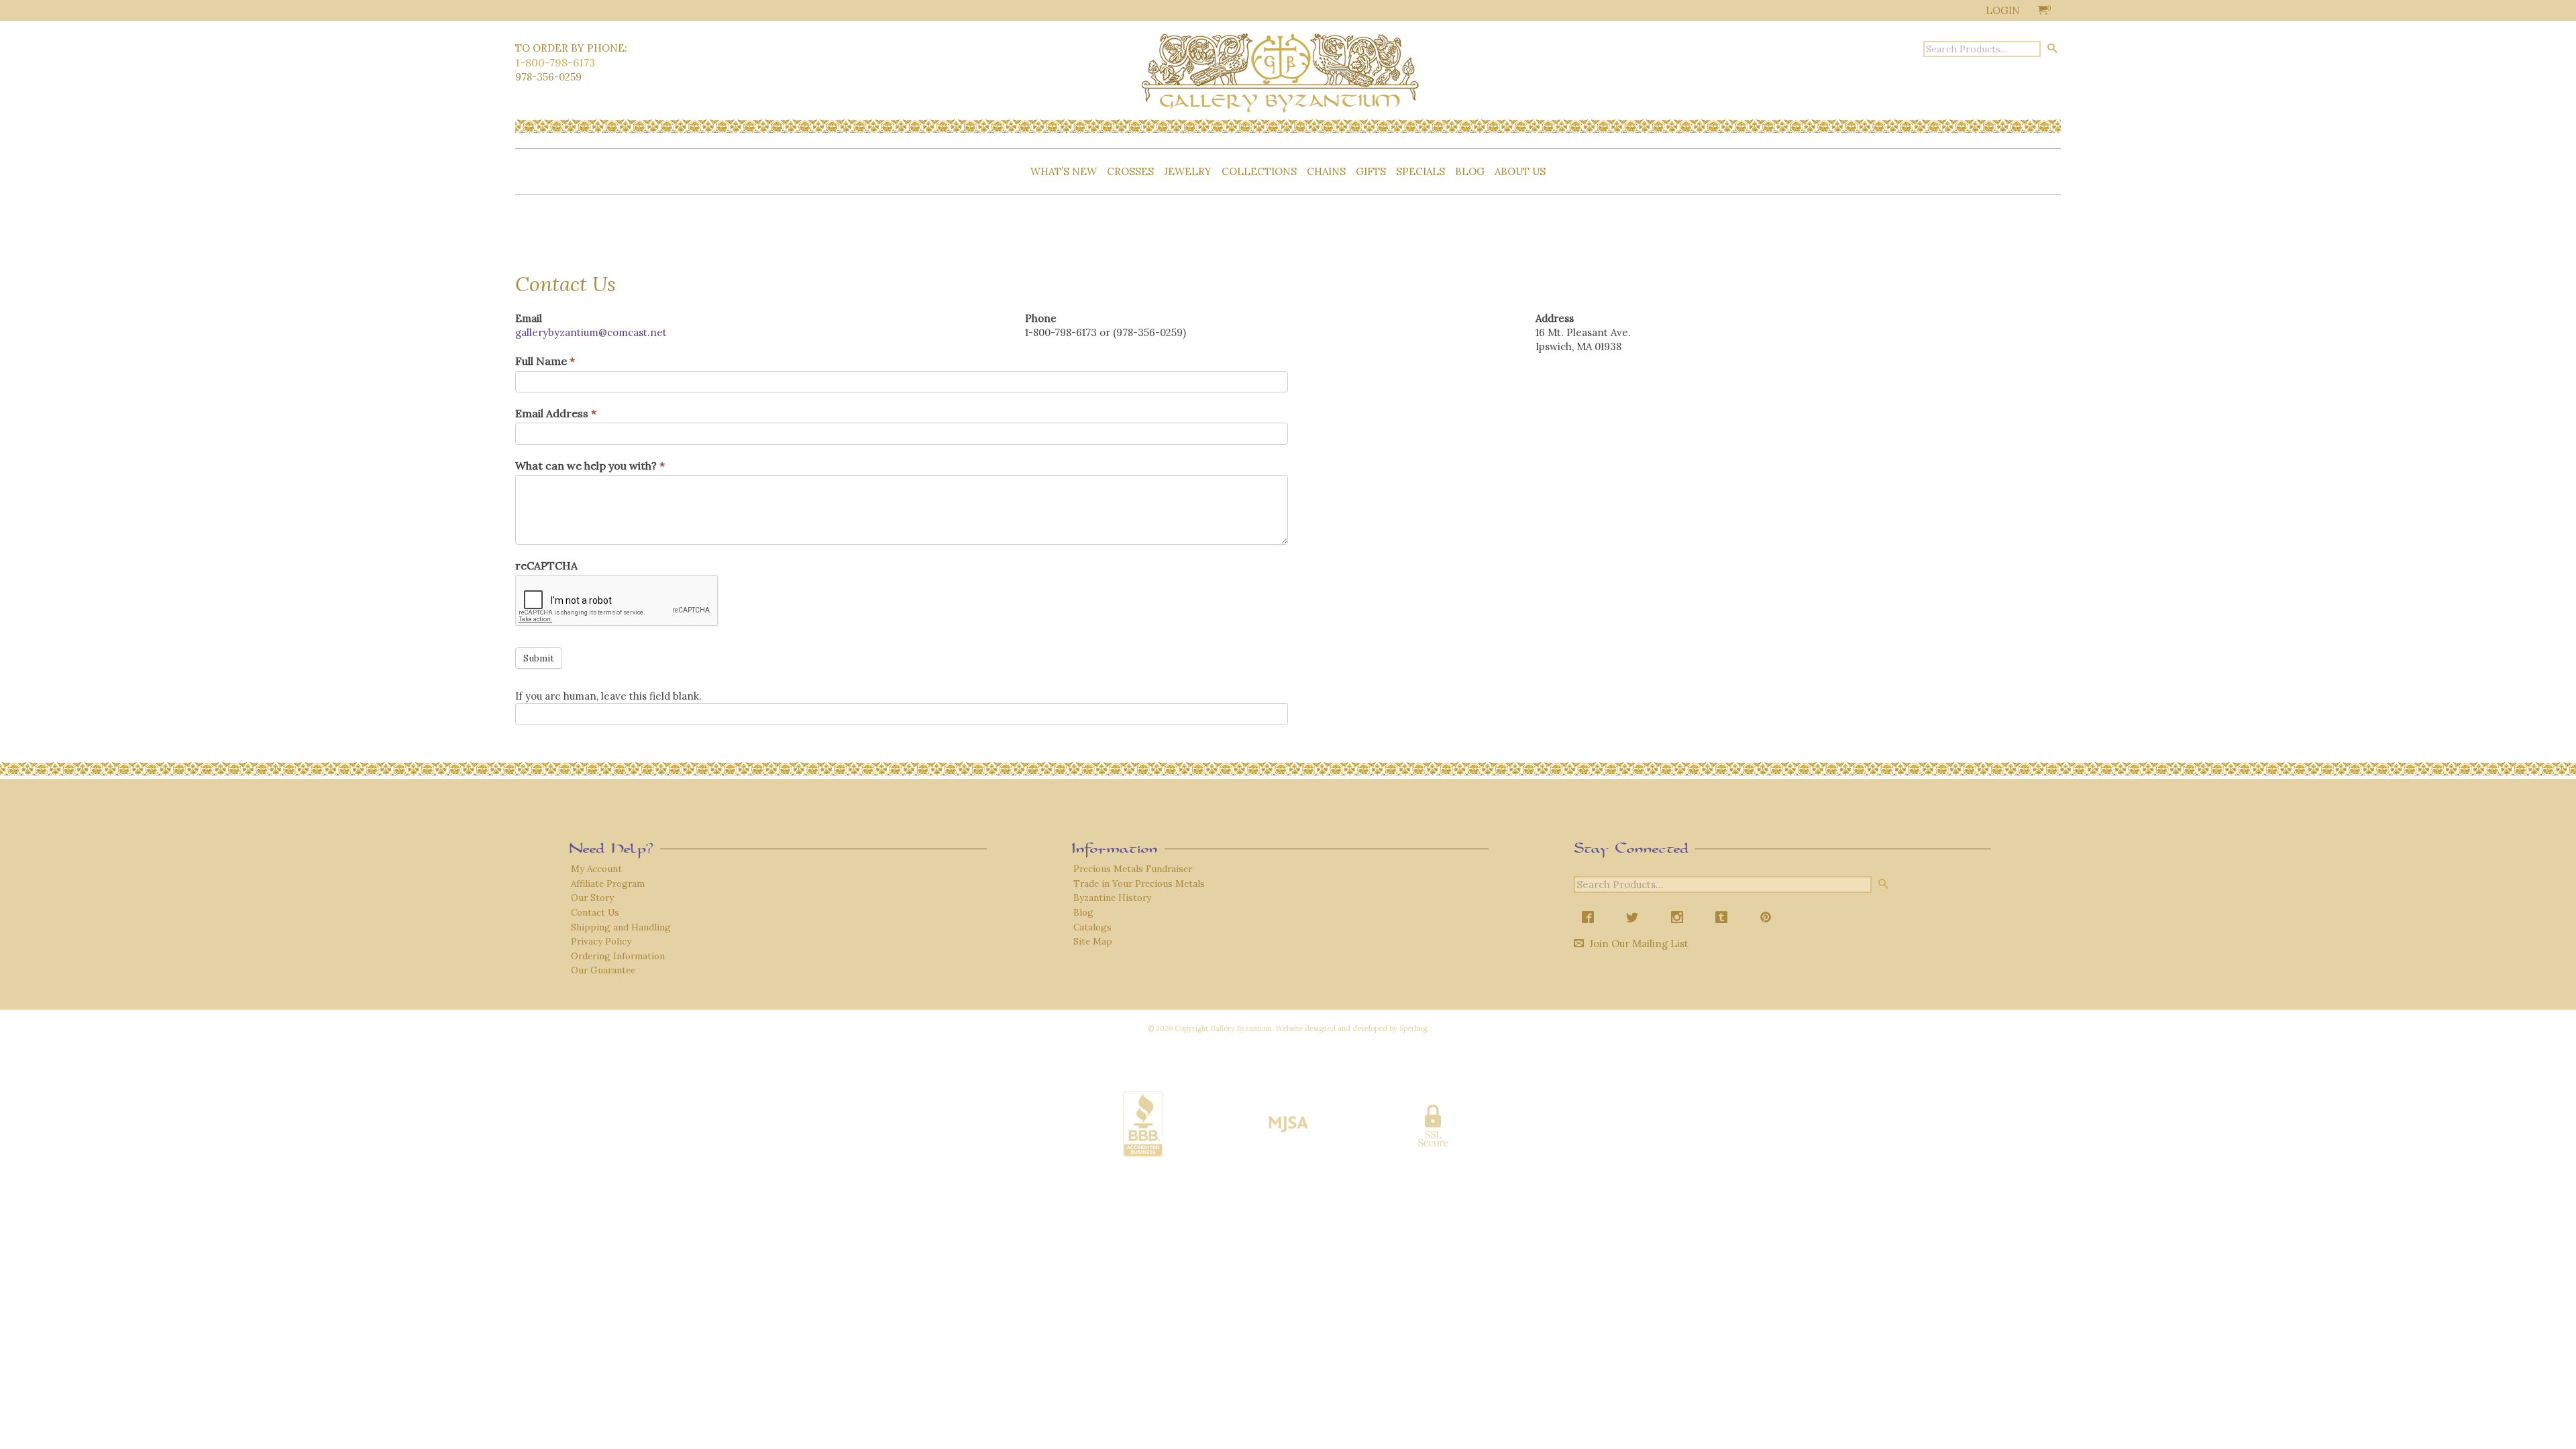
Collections (1259, 171)
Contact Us (595, 912)
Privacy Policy (601, 941)
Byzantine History (1112, 898)
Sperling (1413, 1028)
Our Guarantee (603, 970)
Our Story (592, 898)
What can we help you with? (590, 466)
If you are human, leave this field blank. (608, 696)
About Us (1520, 171)
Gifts (1371, 171)
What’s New (1064, 171)
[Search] (2052, 48)
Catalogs (1092, 927)
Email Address (556, 413)
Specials (1420, 171)
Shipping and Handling (621, 927)
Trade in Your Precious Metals (1139, 883)
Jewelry (1188, 171)
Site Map (1093, 941)
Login (2003, 10)
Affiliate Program (608, 883)
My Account (596, 869)
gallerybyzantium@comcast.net (591, 332)
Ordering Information (618, 956)
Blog (1470, 171)
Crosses (1130, 171)
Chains (1326, 171)
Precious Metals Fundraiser (1133, 869)
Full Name (545, 361)
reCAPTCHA (546, 566)
